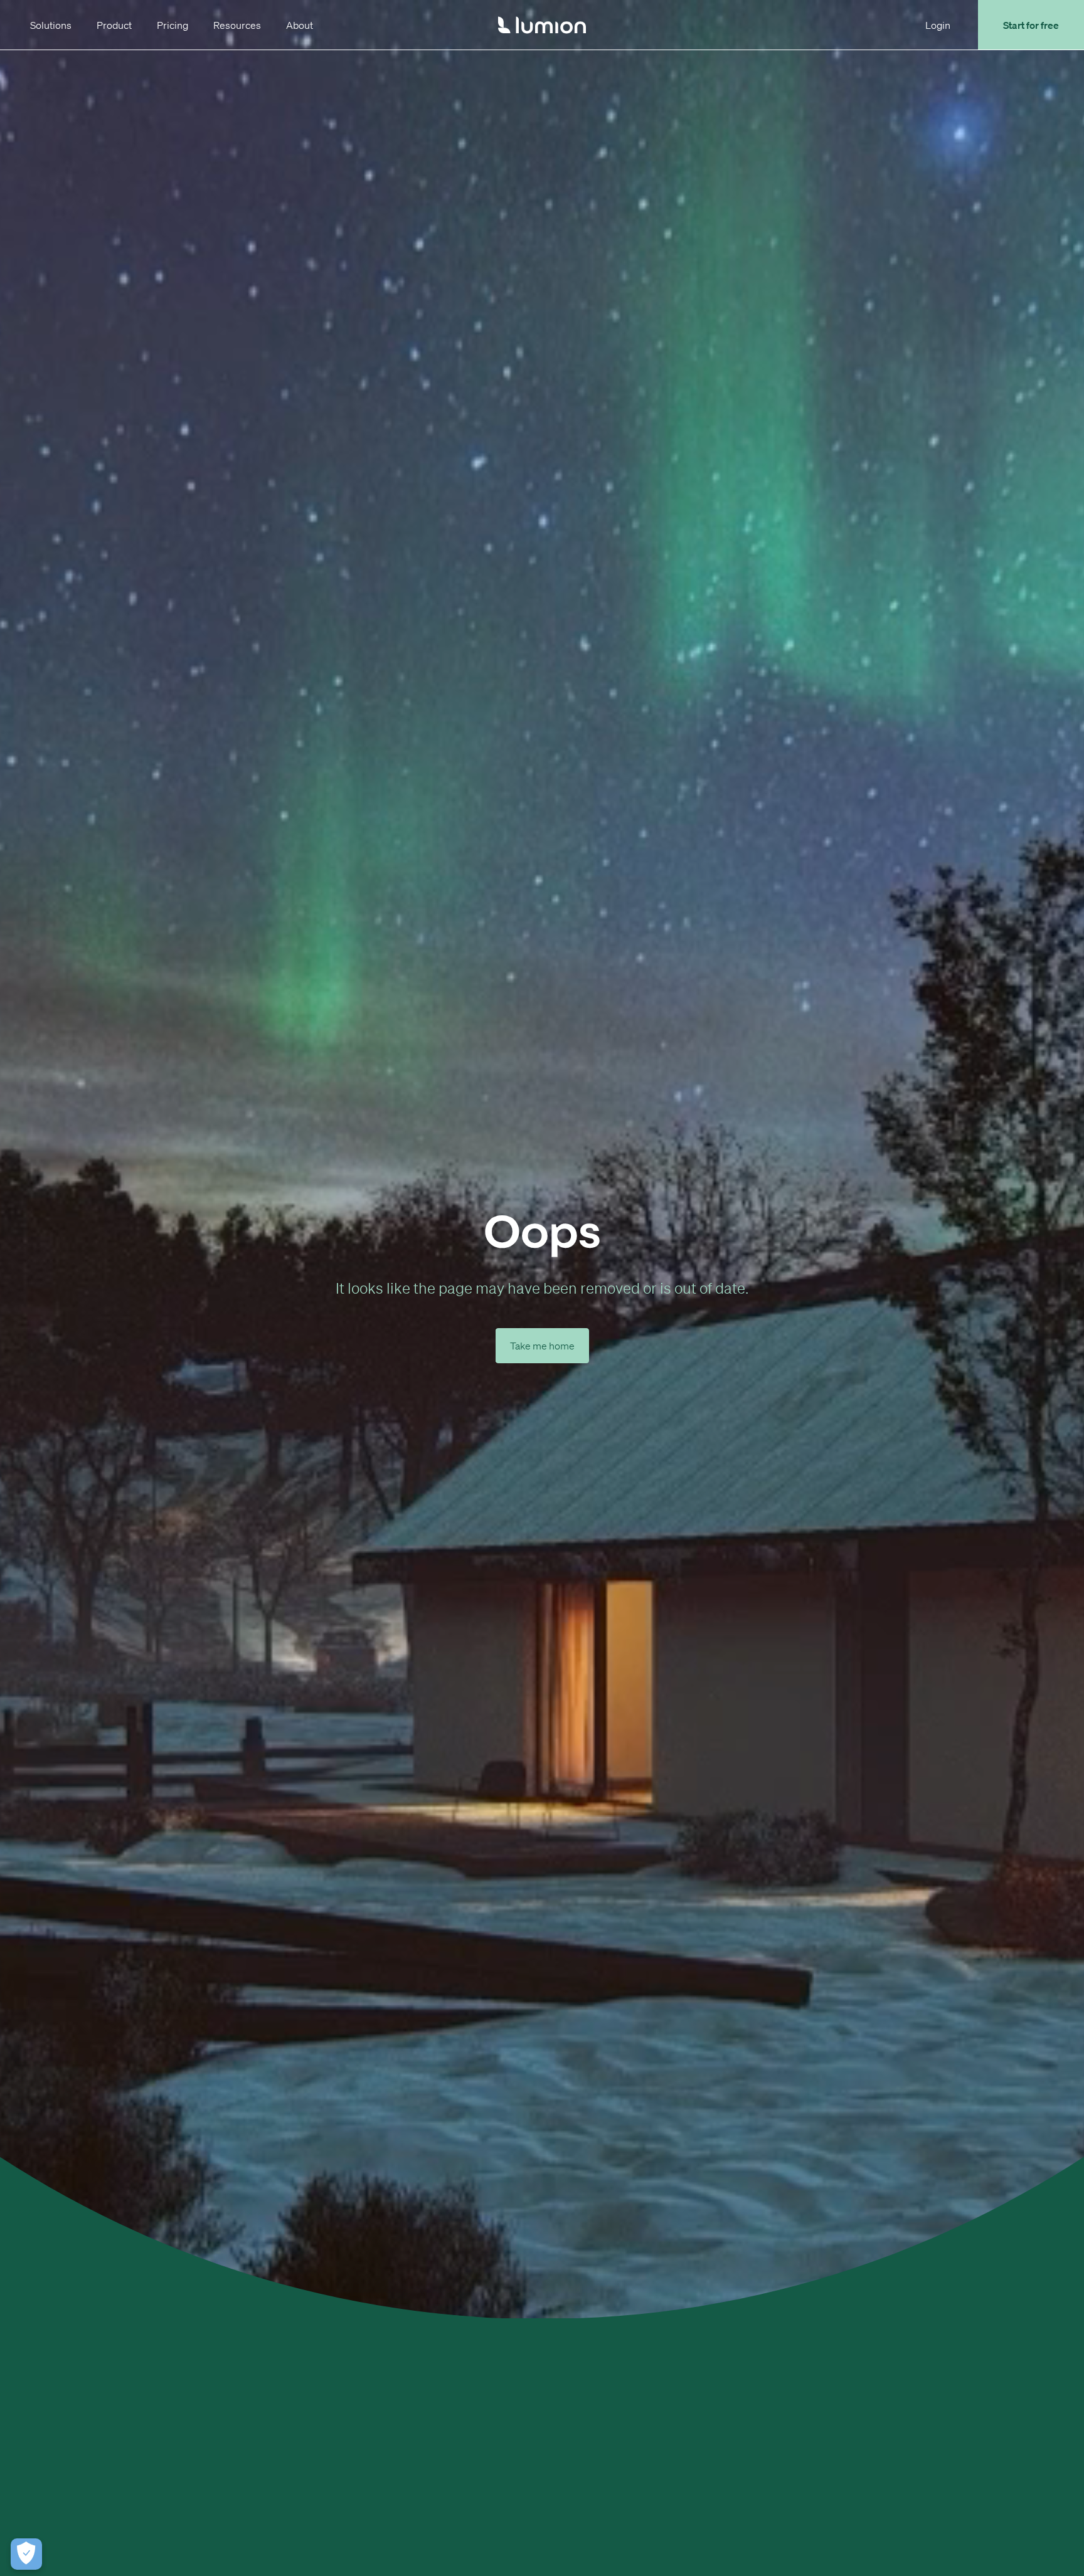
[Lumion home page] (542, 25)
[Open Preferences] (26, 2554)
